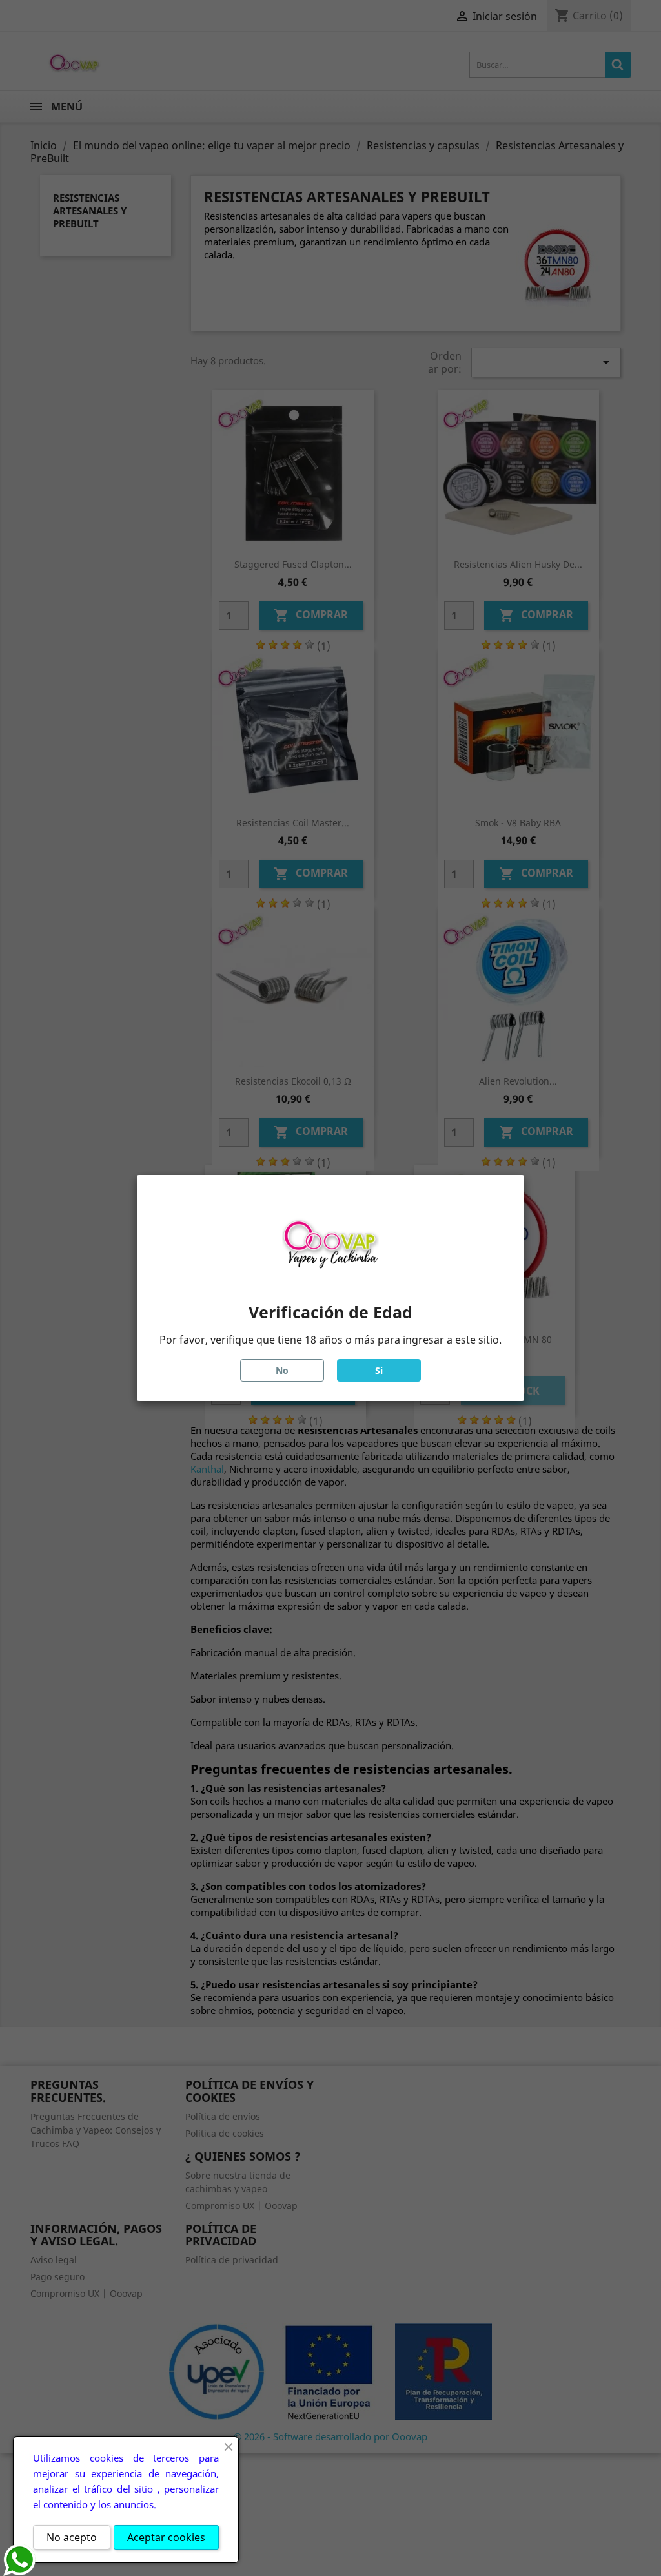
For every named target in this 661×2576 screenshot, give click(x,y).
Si (379, 1370)
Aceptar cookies (166, 2537)
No (282, 1370)
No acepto (72, 2537)
